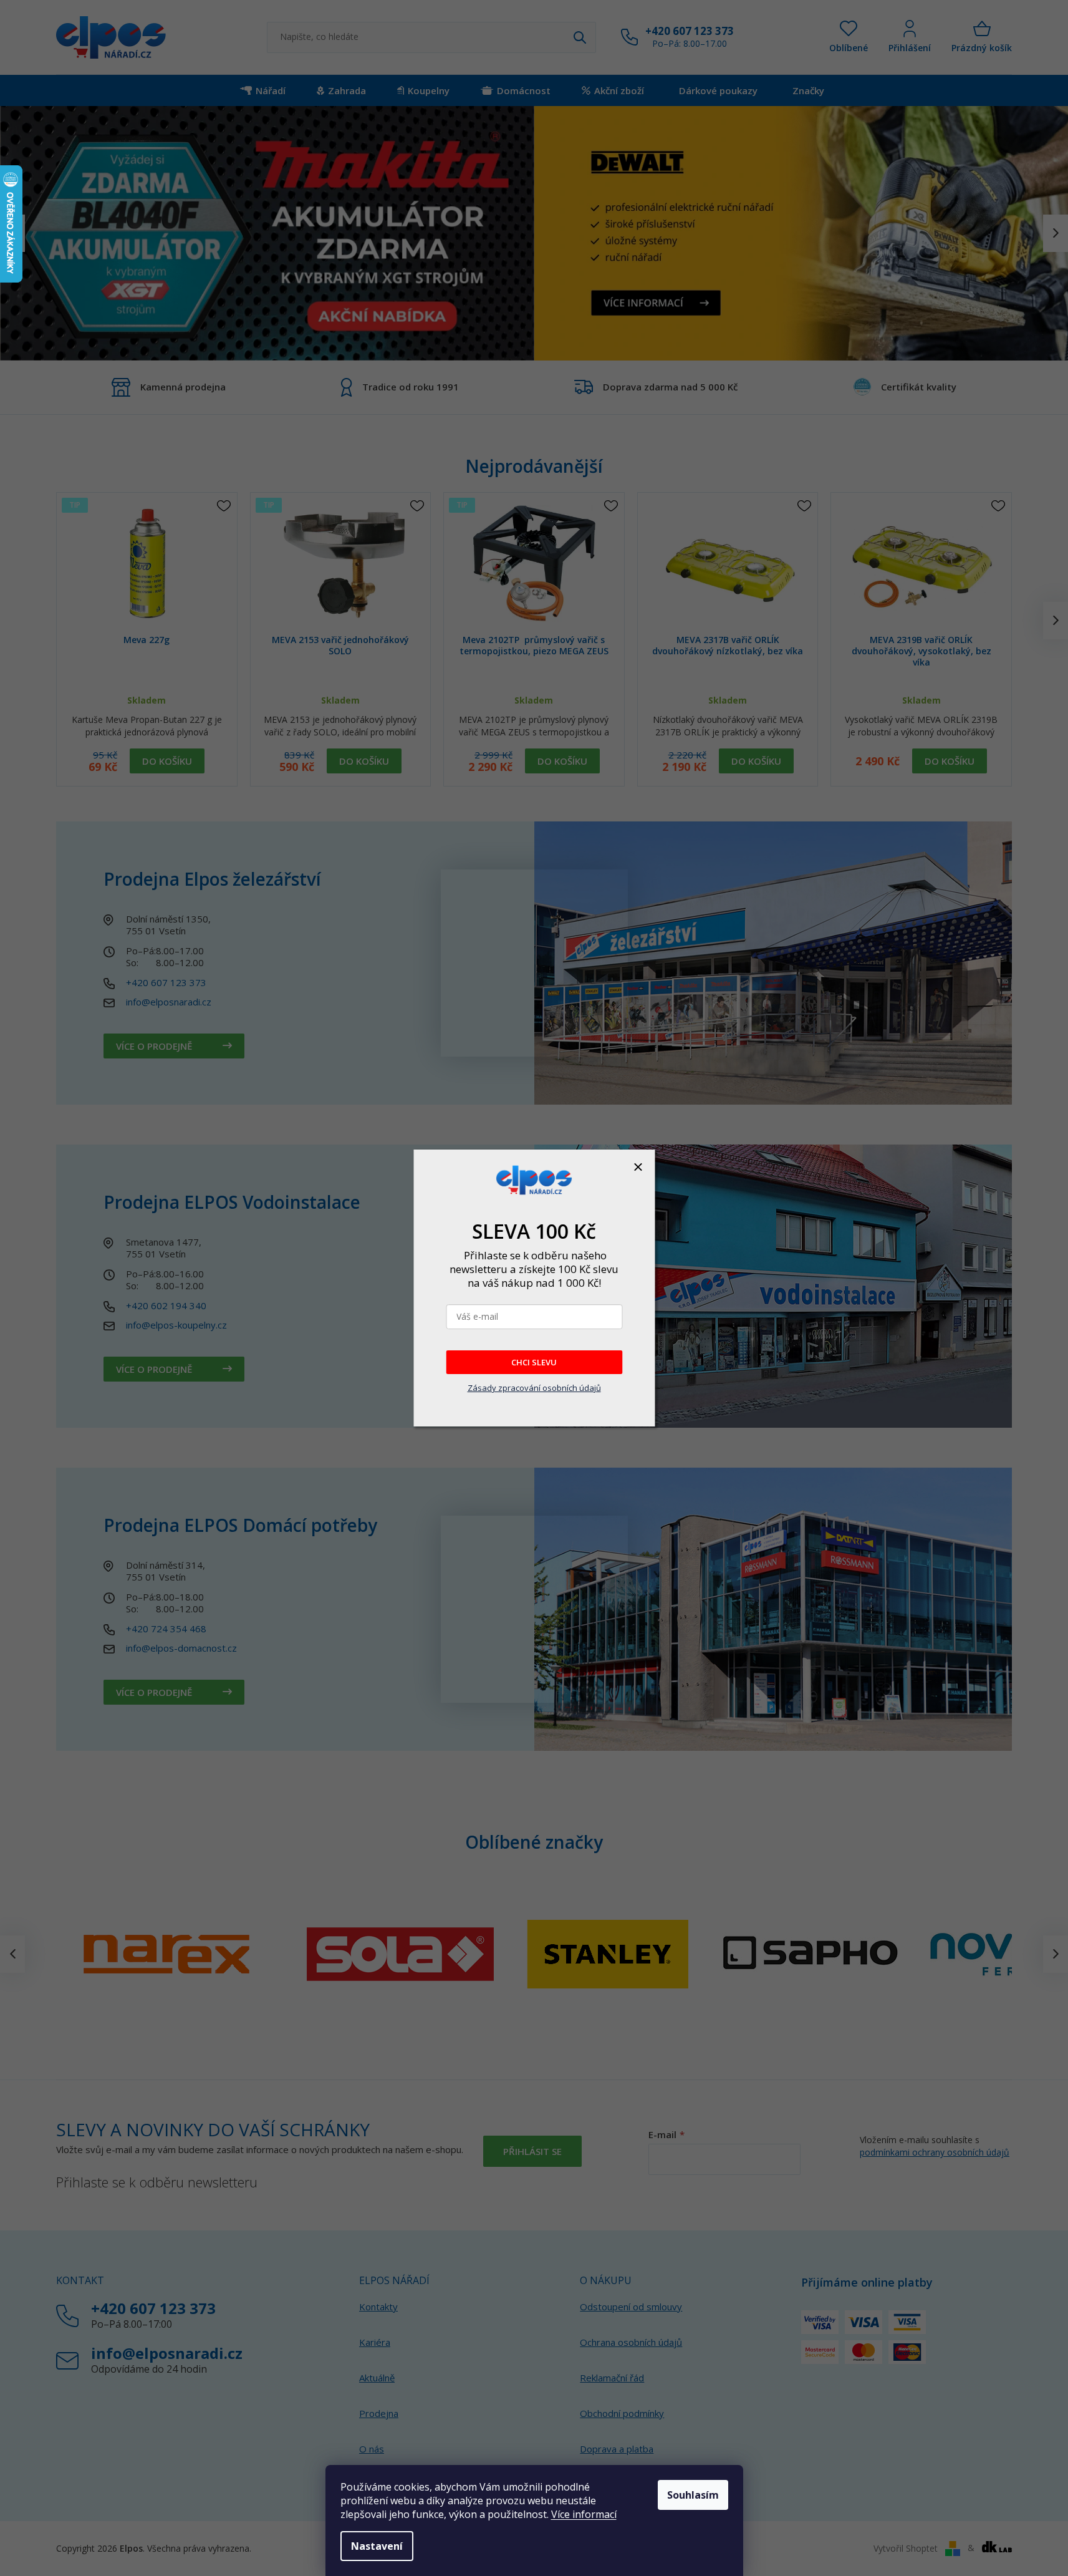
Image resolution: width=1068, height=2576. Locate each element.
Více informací (584, 2514)
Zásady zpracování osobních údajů (534, 1388)
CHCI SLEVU (534, 1362)
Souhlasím (693, 2495)
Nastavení (377, 2546)
